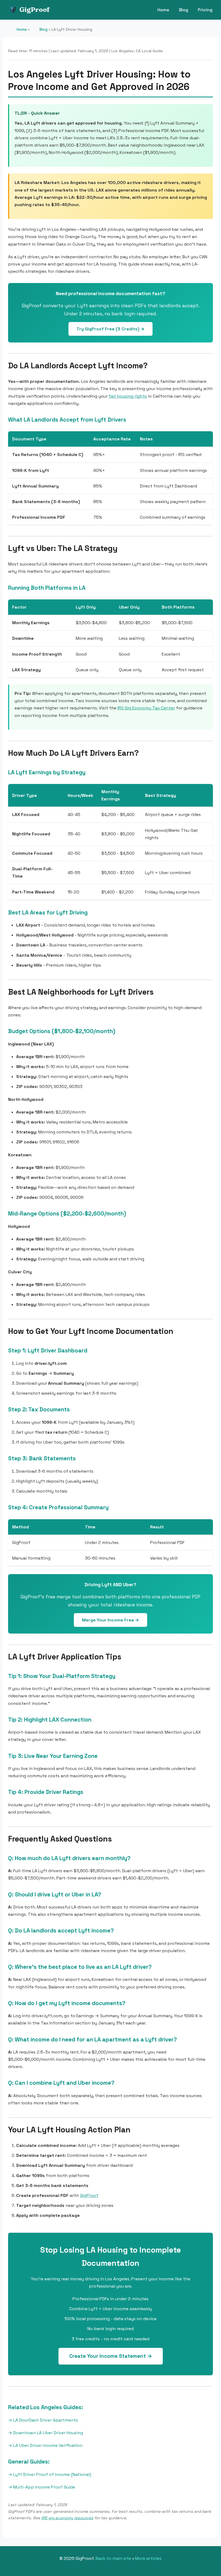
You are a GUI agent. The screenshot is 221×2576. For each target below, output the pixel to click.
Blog (184, 10)
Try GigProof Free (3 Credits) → (110, 329)
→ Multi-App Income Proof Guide (42, 2487)
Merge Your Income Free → (110, 1620)
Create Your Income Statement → (111, 2356)
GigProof (35, 10)
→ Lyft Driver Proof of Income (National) (50, 2474)
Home (163, 10)
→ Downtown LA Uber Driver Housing (46, 2433)
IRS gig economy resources (67, 2518)
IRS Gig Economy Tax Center (146, 708)
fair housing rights (128, 396)
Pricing (205, 10)
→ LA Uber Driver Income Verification (45, 2445)
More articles (148, 2558)
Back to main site (113, 2558)
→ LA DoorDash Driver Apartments (43, 2420)
